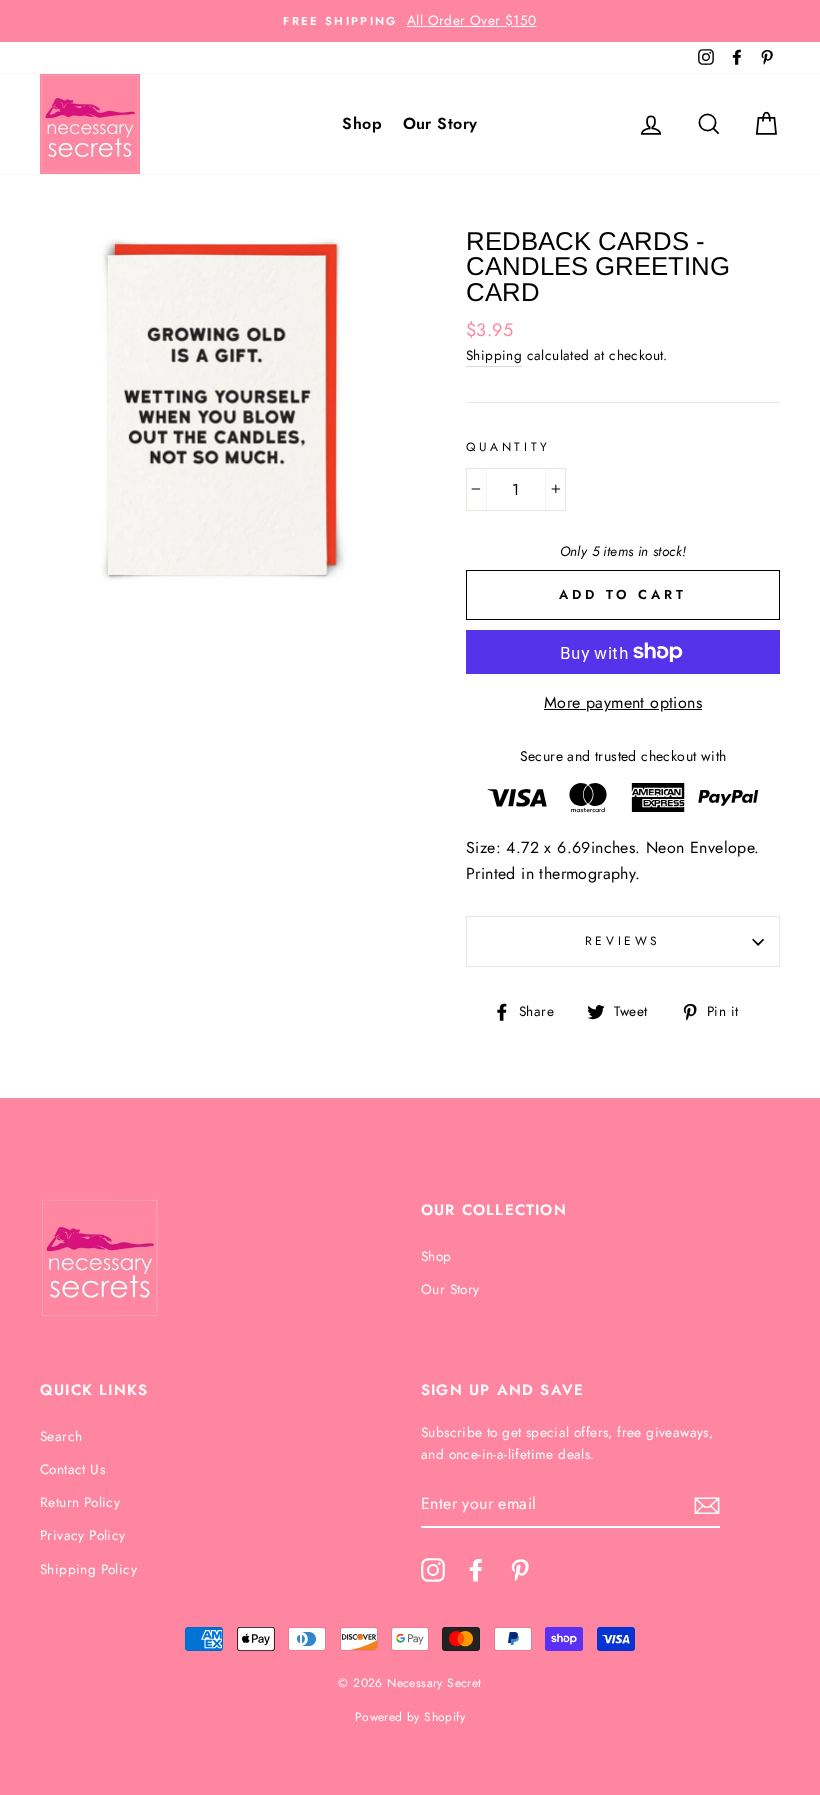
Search (61, 1436)
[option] (410, 21)
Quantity (508, 447)
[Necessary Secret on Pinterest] (520, 1570)
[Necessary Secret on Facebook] (476, 1570)
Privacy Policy (83, 1535)
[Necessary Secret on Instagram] (433, 1570)
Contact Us (72, 1469)
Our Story (440, 123)
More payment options (623, 702)
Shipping (494, 355)
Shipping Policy (88, 1569)
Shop (362, 123)
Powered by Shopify (410, 1717)
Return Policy (80, 1502)
